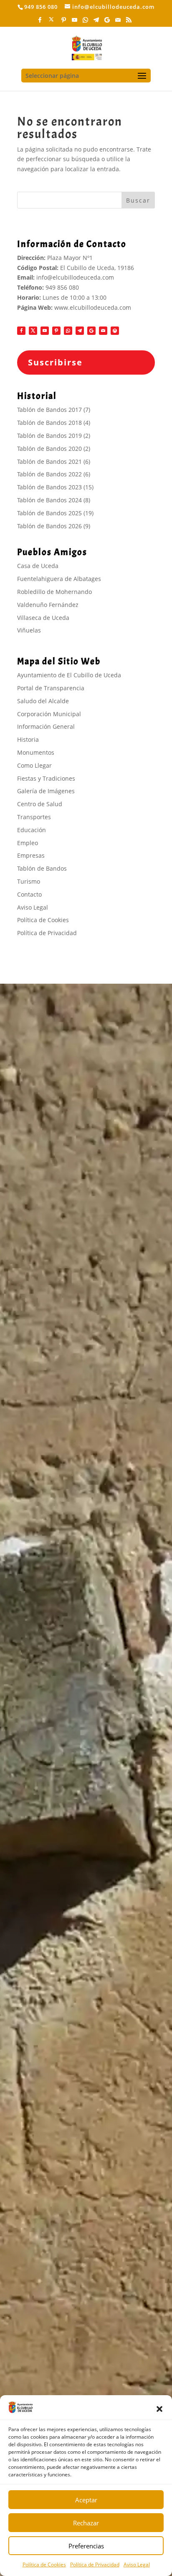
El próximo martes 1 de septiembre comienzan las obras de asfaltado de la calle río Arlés (84, 2257)
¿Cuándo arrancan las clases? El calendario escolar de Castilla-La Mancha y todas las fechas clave (86, 2302)
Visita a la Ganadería (46, 1782)
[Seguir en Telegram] (80, 331)
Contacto (29, 894)
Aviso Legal (137, 2564)
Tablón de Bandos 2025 (49, 513)
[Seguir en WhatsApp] (68, 331)
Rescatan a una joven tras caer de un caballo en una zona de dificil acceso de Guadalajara (85, 2380)
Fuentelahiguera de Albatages (59, 579)
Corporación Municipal (49, 714)
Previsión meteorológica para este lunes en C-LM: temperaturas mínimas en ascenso (83, 2141)
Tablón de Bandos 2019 (49, 436)
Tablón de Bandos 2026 (49, 526)
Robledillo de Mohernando (54, 592)
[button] (159, 2409)
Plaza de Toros (38, 1793)
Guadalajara (41, 2095)
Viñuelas (29, 630)
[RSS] (129, 22)
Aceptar (86, 2500)
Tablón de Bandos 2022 (49, 474)
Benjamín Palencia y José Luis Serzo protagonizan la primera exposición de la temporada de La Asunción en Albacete (76, 2117)
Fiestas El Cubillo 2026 (49, 1771)
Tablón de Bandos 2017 (49, 410)
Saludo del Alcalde (43, 701)
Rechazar (86, 2523)
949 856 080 (62, 287)
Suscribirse (55, 362)
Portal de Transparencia (51, 688)
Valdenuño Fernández (48, 605)
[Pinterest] (64, 22)
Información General (46, 726)
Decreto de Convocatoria (53, 1804)
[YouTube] (75, 22)
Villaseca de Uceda (43, 618)
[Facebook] (40, 22)
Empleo (28, 843)
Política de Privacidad (95, 2564)
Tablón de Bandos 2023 (49, 487)
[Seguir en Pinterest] (56, 331)
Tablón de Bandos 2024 (49, 500)
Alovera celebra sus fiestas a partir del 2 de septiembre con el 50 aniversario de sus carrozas (79, 2163)
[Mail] (118, 22)
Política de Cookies (44, 2564)
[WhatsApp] (86, 22)
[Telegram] (96, 22)
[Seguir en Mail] (103, 331)
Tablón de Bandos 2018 (49, 423)
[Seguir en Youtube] (45, 331)
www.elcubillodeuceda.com (93, 307)
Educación (32, 830)
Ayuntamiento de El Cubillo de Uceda (69, 675)
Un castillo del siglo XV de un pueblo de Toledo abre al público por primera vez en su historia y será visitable (85, 2330)
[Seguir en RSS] (115, 331)
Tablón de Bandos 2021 (49, 461)
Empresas (31, 855)
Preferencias (86, 2546)
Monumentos (36, 752)
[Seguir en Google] (91, 331)
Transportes (34, 817)
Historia (28, 739)
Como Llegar (34, 765)
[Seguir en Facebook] (21, 331)
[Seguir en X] (33, 331)
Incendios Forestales (47, 1761)
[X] (52, 22)
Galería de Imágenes (46, 791)
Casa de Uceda (38, 566)
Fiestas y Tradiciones (46, 778)
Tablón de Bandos (42, 868)
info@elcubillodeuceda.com (75, 277)
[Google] (107, 22)
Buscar (138, 200)
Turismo (29, 881)
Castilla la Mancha (49, 2280)
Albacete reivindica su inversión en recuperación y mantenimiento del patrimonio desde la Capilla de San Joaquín (83, 2234)
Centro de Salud (40, 804)
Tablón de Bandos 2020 (49, 449)
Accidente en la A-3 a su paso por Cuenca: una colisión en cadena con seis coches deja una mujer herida (83, 2357)
